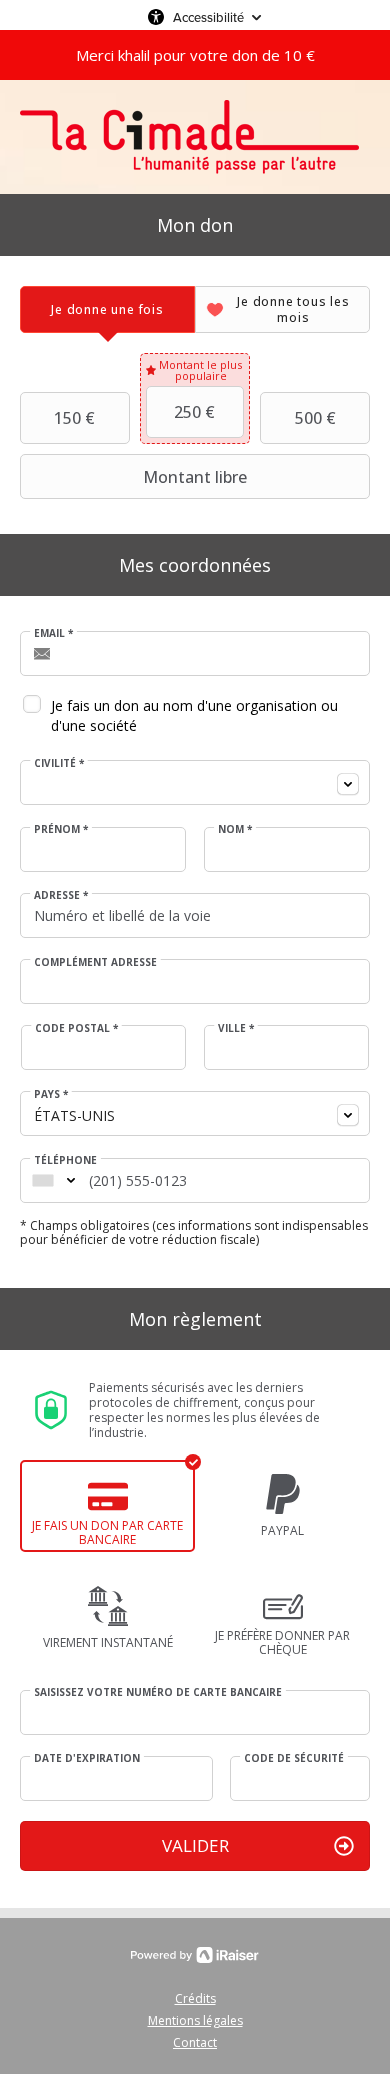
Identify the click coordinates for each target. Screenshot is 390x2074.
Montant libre (195, 477)
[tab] (107, 309)
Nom (235, 829)
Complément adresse (95, 962)
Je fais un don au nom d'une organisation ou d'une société (194, 715)
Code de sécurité (294, 1758)
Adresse (61, 895)
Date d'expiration (87, 1758)
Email (53, 633)
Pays (51, 1094)
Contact (195, 2042)
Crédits (195, 1998)
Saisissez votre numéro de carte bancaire (158, 1692)
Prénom (61, 829)
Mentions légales (195, 2020)
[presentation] (107, 309)
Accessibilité (208, 17)
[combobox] (195, 782)
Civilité (59, 763)
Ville (236, 1028)
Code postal (76, 1028)
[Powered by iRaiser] (195, 1955)
